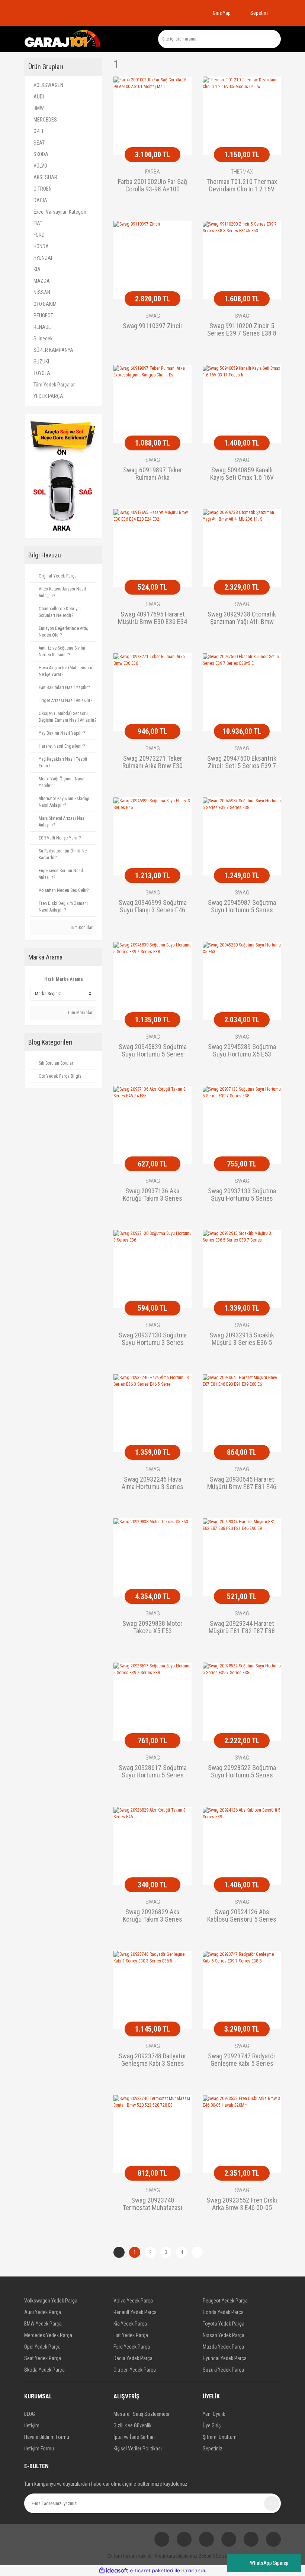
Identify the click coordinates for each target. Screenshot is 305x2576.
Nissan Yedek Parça (224, 2335)
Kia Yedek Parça (130, 2324)
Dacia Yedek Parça (133, 2358)
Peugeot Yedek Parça (225, 2301)
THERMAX (242, 172)
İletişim (32, 2425)
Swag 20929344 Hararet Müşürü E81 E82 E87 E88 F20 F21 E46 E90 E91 (242, 1628)
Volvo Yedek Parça (133, 2301)
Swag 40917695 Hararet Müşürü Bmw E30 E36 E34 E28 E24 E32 (152, 618)
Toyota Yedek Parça (224, 2324)
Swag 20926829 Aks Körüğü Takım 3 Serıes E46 (152, 1916)
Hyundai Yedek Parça (225, 2358)
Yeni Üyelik (214, 2414)
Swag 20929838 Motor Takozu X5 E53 (152, 1627)
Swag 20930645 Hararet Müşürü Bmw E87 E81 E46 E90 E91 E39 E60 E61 (242, 1483)
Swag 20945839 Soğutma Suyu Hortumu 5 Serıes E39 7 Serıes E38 (153, 1051)
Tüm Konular (81, 928)
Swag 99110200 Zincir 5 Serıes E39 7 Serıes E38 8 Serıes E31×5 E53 (242, 330)
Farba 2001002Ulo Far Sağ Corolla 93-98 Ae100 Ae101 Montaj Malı (152, 186)
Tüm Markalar (79, 1013)
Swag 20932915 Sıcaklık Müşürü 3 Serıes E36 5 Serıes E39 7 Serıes (242, 1339)
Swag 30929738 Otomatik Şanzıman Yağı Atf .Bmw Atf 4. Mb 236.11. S (242, 618)
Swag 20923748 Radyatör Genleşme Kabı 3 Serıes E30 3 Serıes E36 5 (152, 2060)
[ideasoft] (113, 2571)
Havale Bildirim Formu (47, 2437)
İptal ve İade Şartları (134, 2437)
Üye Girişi (212, 2425)
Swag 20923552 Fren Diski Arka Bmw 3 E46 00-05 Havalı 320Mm (242, 2204)
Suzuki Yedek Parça (223, 2370)
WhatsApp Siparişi (269, 2563)
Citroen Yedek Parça (135, 2370)
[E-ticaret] (152, 2571)
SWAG (153, 316)
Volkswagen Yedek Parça (51, 2301)
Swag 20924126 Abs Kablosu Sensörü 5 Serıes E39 (242, 1916)
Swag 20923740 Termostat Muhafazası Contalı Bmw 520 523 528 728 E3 (152, 2204)
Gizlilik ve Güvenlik (132, 2425)
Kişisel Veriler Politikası (138, 2449)
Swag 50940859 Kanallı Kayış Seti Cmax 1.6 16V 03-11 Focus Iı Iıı (242, 474)
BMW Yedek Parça (43, 2324)
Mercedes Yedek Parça (48, 2335)
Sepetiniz (213, 2449)
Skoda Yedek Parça (44, 2370)
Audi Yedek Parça (43, 2312)
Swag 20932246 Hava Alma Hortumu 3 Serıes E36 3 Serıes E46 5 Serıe (153, 1483)
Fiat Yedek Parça (131, 2335)
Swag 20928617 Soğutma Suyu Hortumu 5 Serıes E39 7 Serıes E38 (153, 1772)
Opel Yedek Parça (42, 2347)
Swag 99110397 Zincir (153, 326)
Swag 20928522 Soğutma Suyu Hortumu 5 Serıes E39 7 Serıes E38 (242, 1772)
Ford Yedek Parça (132, 2347)
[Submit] (272, 2504)
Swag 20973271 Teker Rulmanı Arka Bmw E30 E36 (152, 763)
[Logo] (63, 39)
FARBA (152, 172)
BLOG (30, 2414)
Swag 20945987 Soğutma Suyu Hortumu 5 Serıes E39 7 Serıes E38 (242, 907)
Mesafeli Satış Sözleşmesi (141, 2414)
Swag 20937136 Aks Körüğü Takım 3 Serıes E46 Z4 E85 (152, 1195)
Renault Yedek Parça (135, 2312)
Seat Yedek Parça (43, 2358)
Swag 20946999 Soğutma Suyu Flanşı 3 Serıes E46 (153, 906)
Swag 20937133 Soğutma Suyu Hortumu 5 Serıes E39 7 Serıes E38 (242, 1195)
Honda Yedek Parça (223, 2312)
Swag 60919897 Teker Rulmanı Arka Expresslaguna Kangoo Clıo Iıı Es (153, 474)
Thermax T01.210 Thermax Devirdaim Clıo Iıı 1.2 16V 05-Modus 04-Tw (242, 186)
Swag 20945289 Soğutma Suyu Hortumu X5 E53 (242, 1051)
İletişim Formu (39, 2449)
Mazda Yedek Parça (223, 2347)
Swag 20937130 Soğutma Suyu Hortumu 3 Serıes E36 (153, 1339)
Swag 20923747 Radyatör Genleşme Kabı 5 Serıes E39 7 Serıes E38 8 (242, 2060)
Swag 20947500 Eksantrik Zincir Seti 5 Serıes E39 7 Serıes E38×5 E (242, 763)
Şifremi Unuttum (220, 2437)
